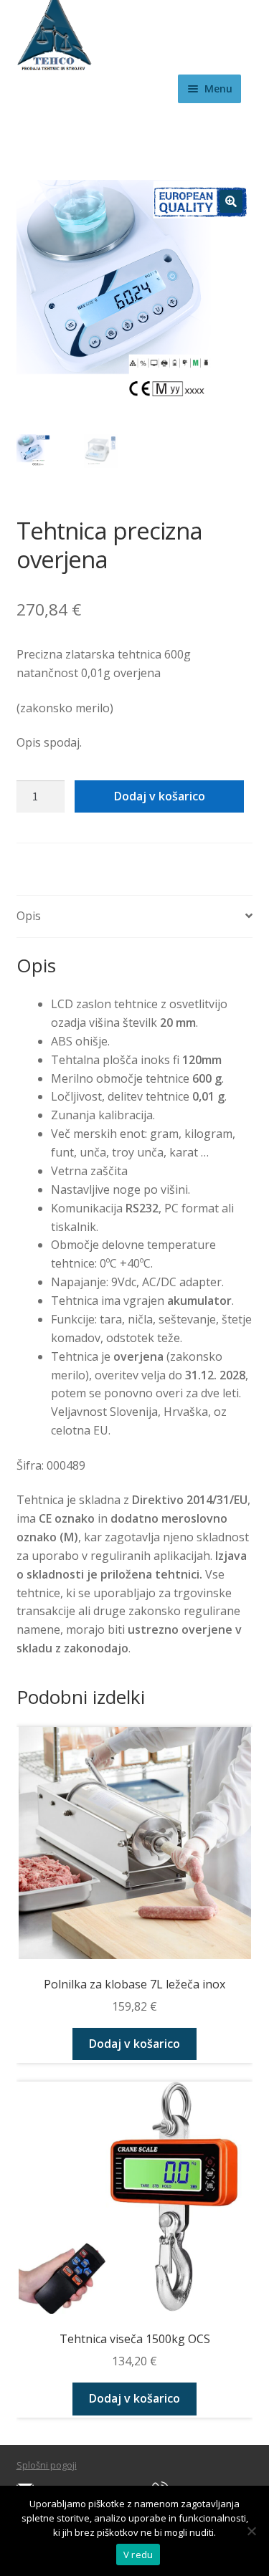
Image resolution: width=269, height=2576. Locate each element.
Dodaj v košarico (160, 796)
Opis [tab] (29, 916)
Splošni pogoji (47, 2465)
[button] (231, 201)
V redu (138, 2555)
